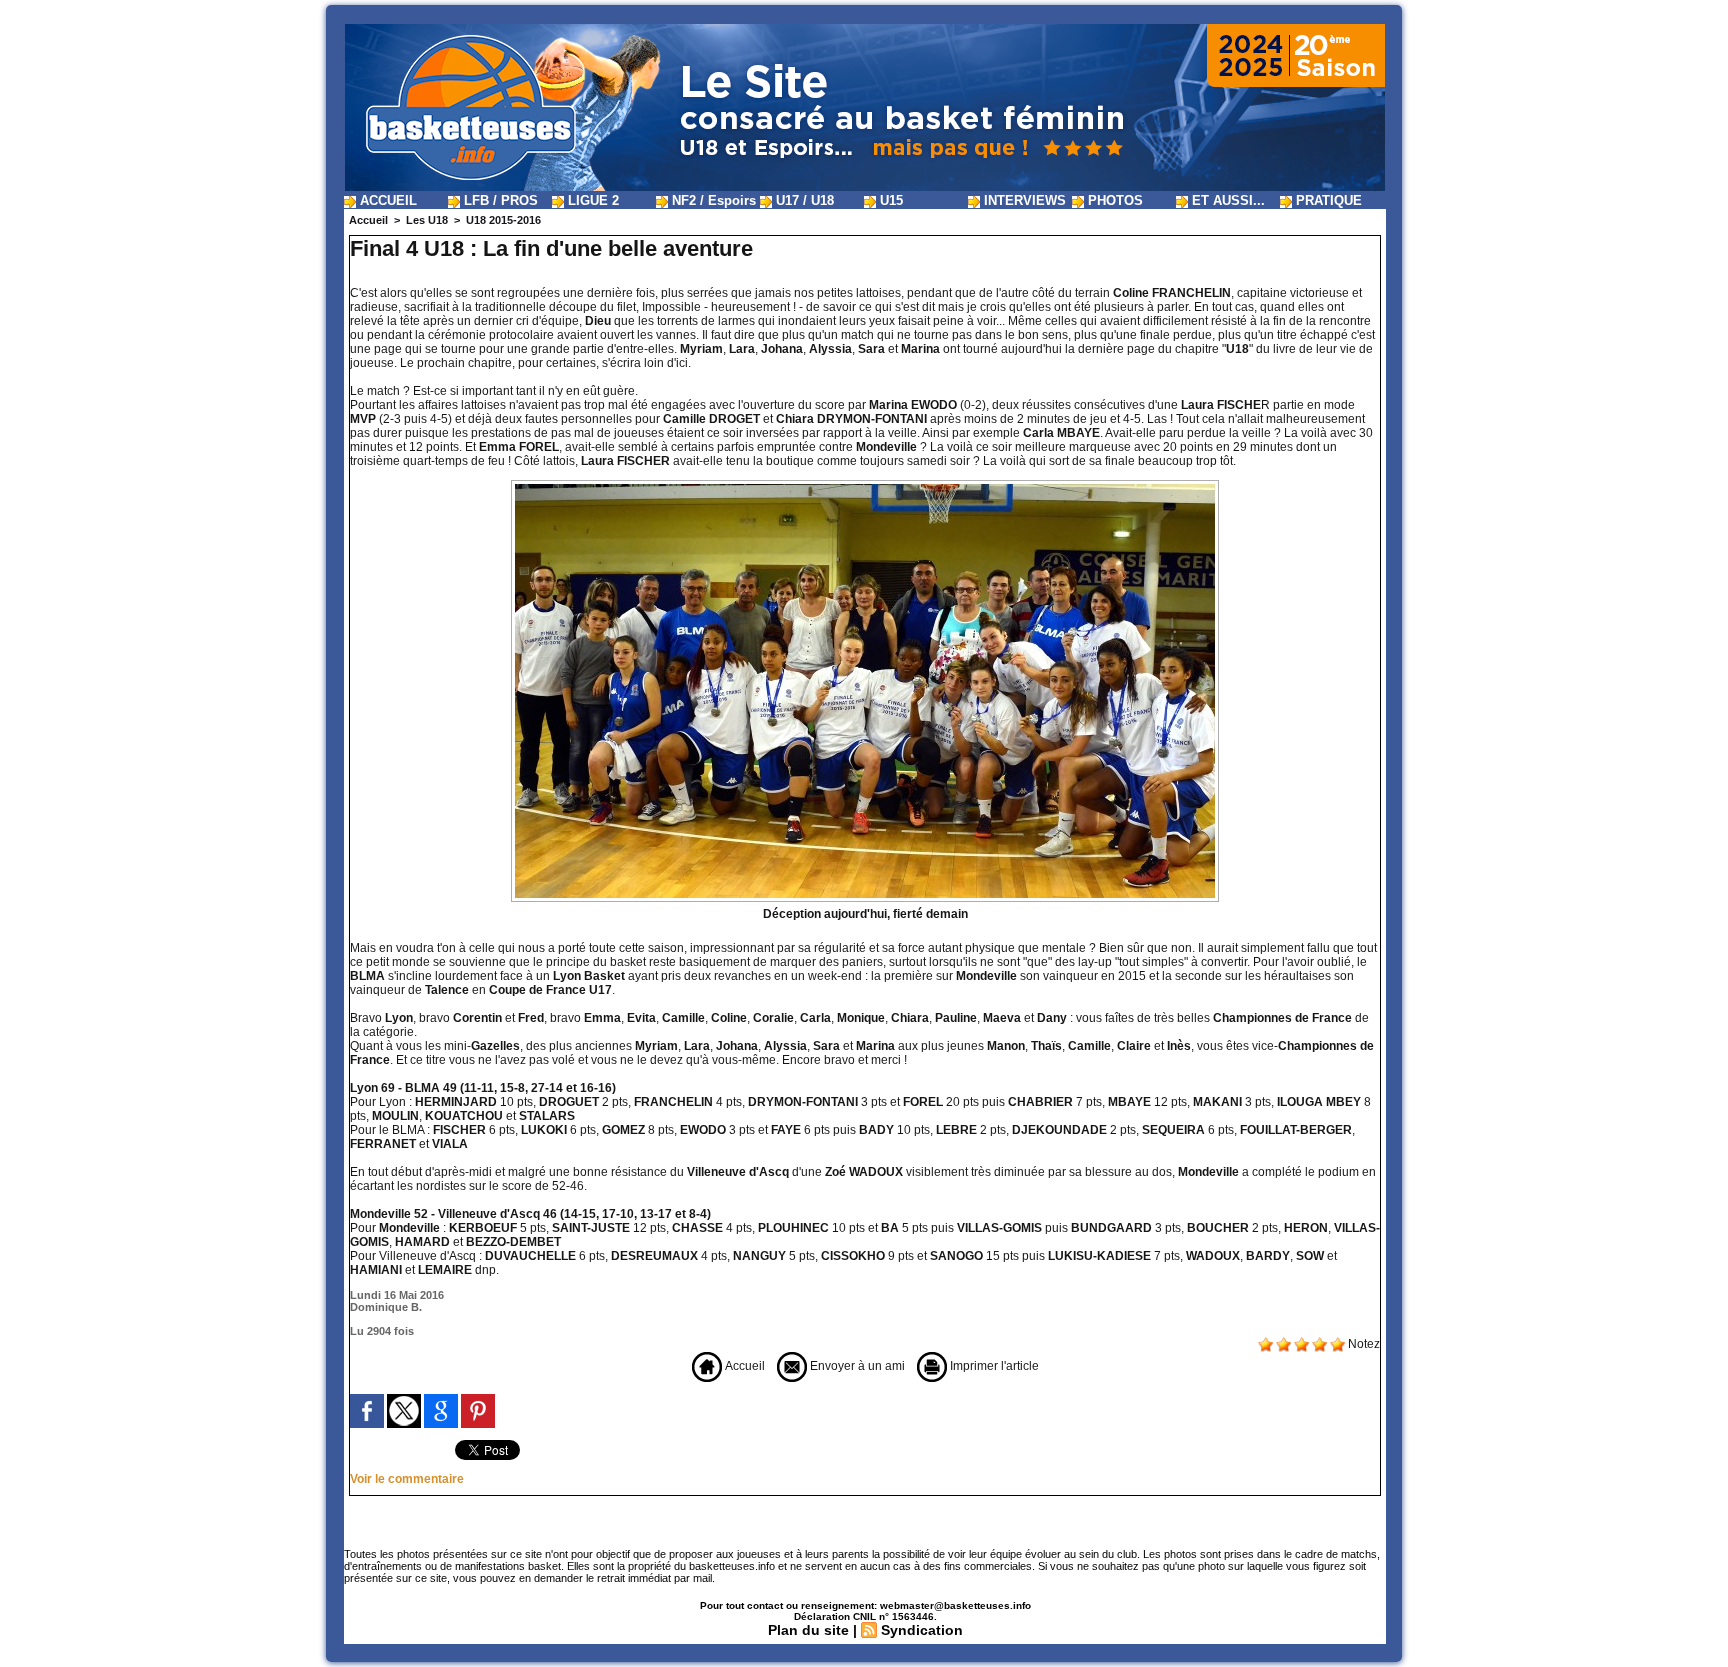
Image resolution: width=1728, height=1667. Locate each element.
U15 (889, 200)
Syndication (922, 1630)
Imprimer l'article (993, 1366)
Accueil (368, 220)
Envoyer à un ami (856, 1366)
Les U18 (427, 220)
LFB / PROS (499, 200)
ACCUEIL (386, 200)
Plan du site (808, 1630)
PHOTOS (1113, 200)
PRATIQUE (1327, 200)
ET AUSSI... (1226, 200)
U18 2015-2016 (503, 220)
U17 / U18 (803, 200)
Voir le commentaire (407, 1479)
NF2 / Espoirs (712, 200)
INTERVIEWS (1023, 200)
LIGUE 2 (591, 200)
